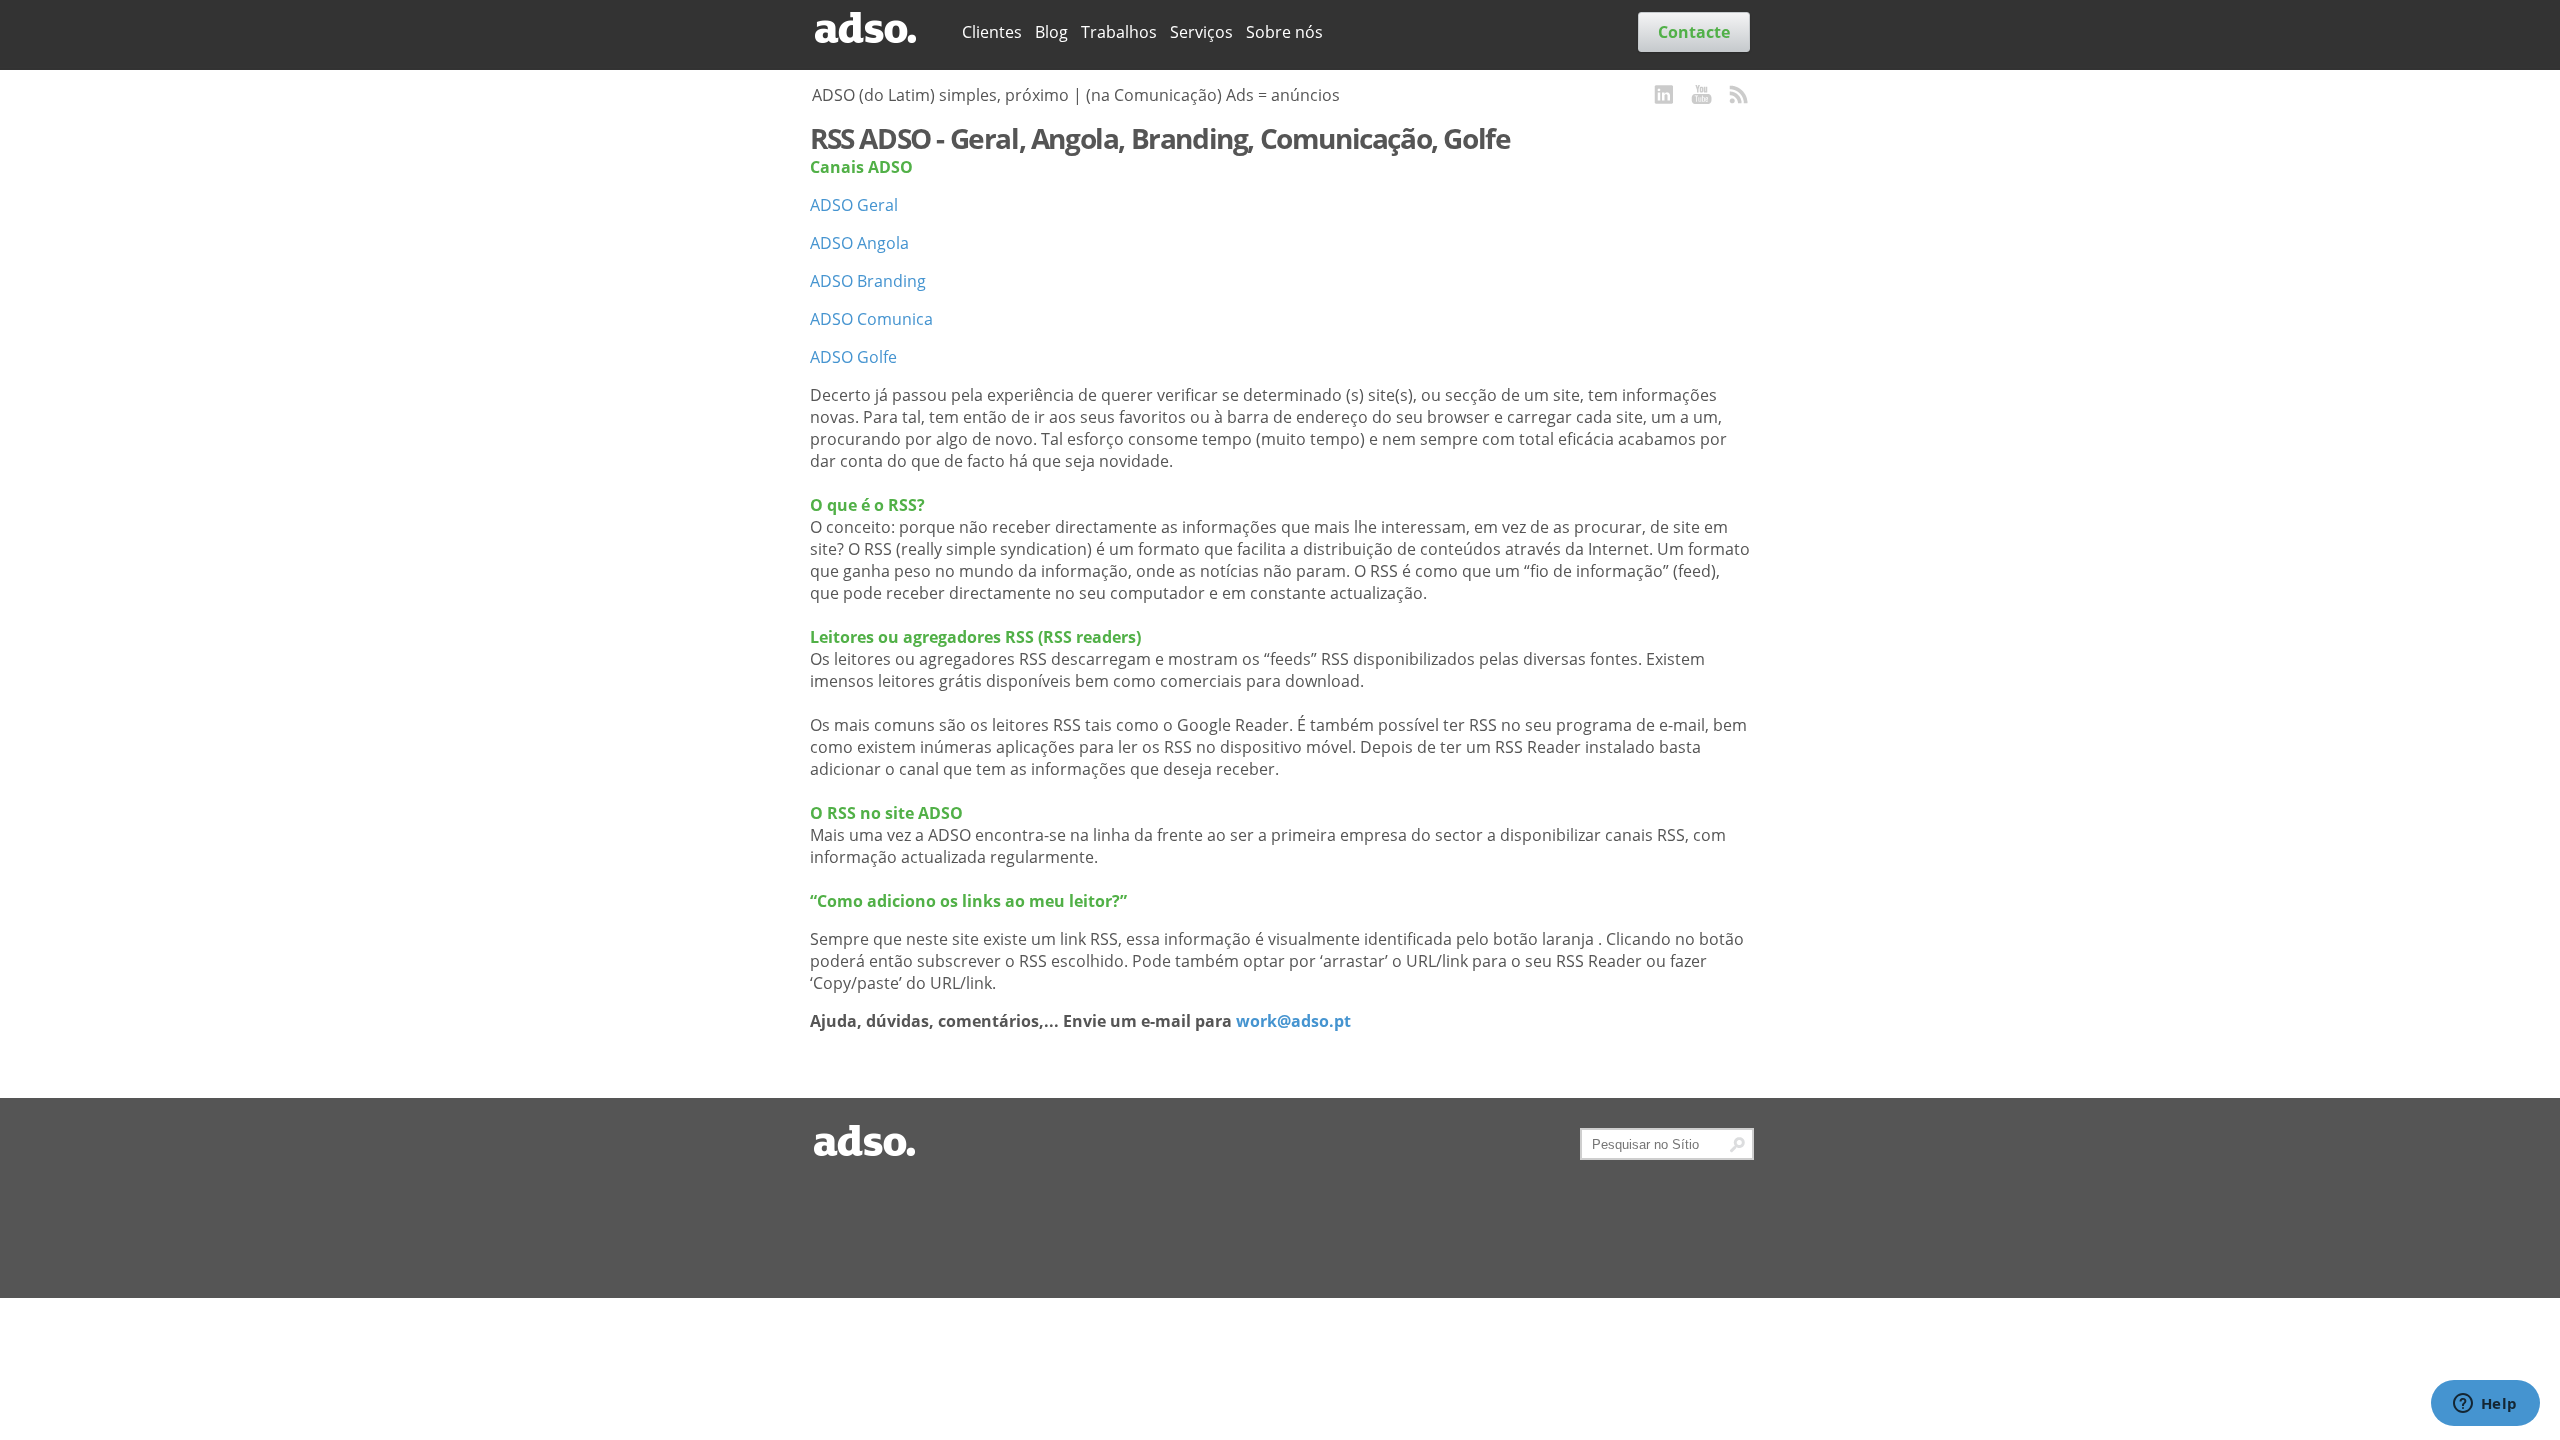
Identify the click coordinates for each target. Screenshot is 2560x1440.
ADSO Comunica (871, 319)
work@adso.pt (1293, 1021)
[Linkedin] (1665, 96)
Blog (1051, 32)
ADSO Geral (854, 205)
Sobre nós (1284, 32)
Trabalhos (1119, 32)
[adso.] (879, 28)
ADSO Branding (868, 281)
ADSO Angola (859, 243)
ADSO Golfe (853, 357)
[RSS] (1739, 96)
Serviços (1201, 32)
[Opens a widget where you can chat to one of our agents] (2485, 1405)
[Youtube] (1702, 96)
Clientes (992, 32)
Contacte (1694, 32)
